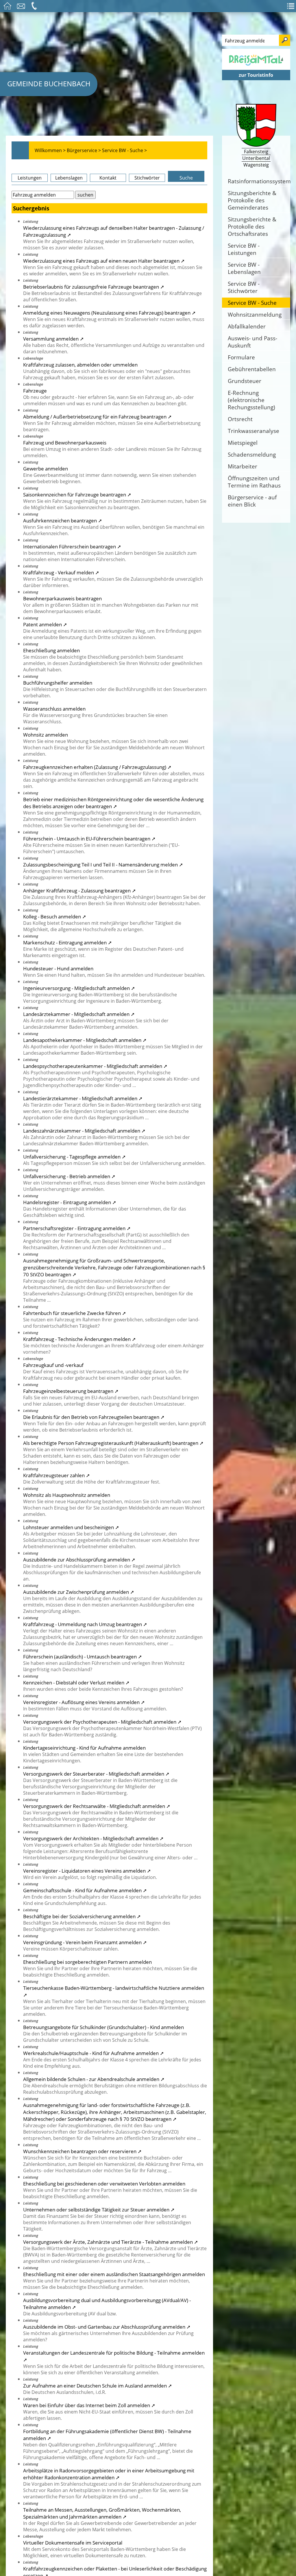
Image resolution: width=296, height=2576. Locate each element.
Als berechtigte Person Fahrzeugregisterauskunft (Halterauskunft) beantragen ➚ (113, 1443)
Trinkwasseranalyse (254, 431)
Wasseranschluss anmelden (54, 709)
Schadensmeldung (252, 454)
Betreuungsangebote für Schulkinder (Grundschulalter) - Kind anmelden (103, 2027)
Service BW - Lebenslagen (244, 268)
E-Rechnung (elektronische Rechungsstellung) (251, 400)
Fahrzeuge (35, 391)
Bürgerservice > (84, 150)
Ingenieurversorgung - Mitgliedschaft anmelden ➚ (79, 988)
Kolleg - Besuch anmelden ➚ (55, 916)
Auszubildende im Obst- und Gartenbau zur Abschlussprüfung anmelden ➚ (107, 2327)
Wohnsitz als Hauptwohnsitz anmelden (67, 1495)
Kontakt (108, 178)
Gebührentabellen (252, 369)
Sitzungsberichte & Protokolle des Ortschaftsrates (252, 226)
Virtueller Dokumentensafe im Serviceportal (73, 2543)
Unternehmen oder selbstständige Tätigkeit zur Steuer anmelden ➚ (99, 2209)
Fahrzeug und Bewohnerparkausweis (65, 442)
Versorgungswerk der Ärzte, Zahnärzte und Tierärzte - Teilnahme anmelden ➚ (111, 2242)
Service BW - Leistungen (244, 249)
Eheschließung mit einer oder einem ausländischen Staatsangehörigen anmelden (114, 2274)
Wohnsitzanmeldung (255, 314)
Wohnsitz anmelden (46, 735)
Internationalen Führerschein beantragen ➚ (72, 546)
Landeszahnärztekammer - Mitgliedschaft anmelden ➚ (84, 1131)
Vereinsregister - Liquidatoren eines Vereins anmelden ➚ (87, 1871)
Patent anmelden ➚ (45, 624)
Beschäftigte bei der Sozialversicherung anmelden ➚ (82, 1916)
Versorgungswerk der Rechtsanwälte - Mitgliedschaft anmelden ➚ (97, 1806)
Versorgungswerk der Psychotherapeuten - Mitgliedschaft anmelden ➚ (102, 1722)
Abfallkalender (247, 326)
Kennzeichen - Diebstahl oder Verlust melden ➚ (76, 1682)
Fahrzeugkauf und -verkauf (53, 1365)
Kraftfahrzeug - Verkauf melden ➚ (61, 572)
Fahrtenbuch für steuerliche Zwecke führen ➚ (75, 1313)
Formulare (241, 357)
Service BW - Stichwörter (244, 287)
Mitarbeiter (243, 466)
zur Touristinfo (256, 75)
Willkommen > (50, 150)
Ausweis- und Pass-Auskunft (252, 342)
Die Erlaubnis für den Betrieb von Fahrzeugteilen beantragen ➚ (94, 1417)
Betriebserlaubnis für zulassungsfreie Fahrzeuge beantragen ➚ (94, 287)
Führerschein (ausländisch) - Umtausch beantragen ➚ (83, 1656)
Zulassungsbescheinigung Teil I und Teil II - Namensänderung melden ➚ (103, 864)
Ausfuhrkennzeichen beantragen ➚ (63, 520)
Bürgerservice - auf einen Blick (252, 501)
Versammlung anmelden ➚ (53, 339)
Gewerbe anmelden (46, 468)
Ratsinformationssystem (259, 181)
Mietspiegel (243, 443)
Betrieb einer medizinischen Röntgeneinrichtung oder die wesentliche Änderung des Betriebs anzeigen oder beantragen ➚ (113, 803)
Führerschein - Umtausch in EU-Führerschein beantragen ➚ (89, 838)
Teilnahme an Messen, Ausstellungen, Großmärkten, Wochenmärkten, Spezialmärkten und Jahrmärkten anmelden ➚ (102, 2513)
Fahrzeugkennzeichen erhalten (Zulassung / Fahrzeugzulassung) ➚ (97, 767)
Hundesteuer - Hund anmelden (58, 968)
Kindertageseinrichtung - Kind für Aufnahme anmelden (84, 1748)
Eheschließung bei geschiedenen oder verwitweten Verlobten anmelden (104, 2183)
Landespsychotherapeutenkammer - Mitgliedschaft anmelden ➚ (95, 1066)
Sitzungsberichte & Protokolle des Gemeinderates (252, 200)
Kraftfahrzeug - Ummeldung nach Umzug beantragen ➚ (85, 1624)
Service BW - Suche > (124, 150)
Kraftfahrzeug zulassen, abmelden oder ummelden (80, 365)
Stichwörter (147, 178)
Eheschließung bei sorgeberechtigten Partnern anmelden (87, 1962)
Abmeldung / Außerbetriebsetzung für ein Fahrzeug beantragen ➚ (97, 416)
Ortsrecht (240, 419)
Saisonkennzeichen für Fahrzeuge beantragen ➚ (77, 494)
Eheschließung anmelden (51, 650)
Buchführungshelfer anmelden (58, 683)
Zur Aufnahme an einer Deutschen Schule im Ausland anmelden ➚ (98, 2386)
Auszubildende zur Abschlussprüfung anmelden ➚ (79, 1559)
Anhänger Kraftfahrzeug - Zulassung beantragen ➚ (79, 890)
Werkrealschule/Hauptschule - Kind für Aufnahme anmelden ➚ (94, 2053)
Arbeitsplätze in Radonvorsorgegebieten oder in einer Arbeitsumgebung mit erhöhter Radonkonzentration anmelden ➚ (109, 2474)
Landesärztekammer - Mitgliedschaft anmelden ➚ (79, 1014)
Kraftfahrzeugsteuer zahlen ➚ (57, 1475)
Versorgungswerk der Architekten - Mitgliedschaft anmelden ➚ (93, 1838)
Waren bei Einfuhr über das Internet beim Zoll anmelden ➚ (89, 2405)
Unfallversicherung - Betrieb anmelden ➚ (69, 1176)
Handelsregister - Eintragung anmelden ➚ (70, 1202)
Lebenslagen (69, 178)
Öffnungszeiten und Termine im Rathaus (254, 482)
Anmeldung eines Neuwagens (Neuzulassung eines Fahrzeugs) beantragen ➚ (109, 313)
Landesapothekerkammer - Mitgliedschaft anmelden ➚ (85, 1040)
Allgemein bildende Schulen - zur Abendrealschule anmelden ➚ (94, 2079)
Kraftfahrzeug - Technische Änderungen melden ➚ (79, 1339)
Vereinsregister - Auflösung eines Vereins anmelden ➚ (84, 1702)
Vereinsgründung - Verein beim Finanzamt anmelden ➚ (85, 1942)
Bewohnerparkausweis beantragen (62, 598)
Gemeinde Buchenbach (49, 84)
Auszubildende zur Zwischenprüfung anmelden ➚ (79, 1592)
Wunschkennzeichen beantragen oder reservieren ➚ (82, 2151)
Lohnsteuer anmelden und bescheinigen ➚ (71, 1527)
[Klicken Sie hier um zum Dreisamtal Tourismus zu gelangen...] (256, 67)
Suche (186, 178)
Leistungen (30, 178)
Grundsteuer (245, 381)
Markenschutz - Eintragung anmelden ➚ (67, 942)
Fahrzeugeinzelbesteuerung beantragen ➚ (71, 1391)
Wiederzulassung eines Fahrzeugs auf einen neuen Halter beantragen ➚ (104, 261)
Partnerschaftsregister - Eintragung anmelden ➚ (77, 1228)
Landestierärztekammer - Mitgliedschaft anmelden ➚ (83, 1098)
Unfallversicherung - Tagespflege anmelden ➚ (74, 1157)
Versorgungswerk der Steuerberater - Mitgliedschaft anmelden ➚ (96, 1774)
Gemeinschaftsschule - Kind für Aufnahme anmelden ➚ (85, 1890)
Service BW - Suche (252, 303)
